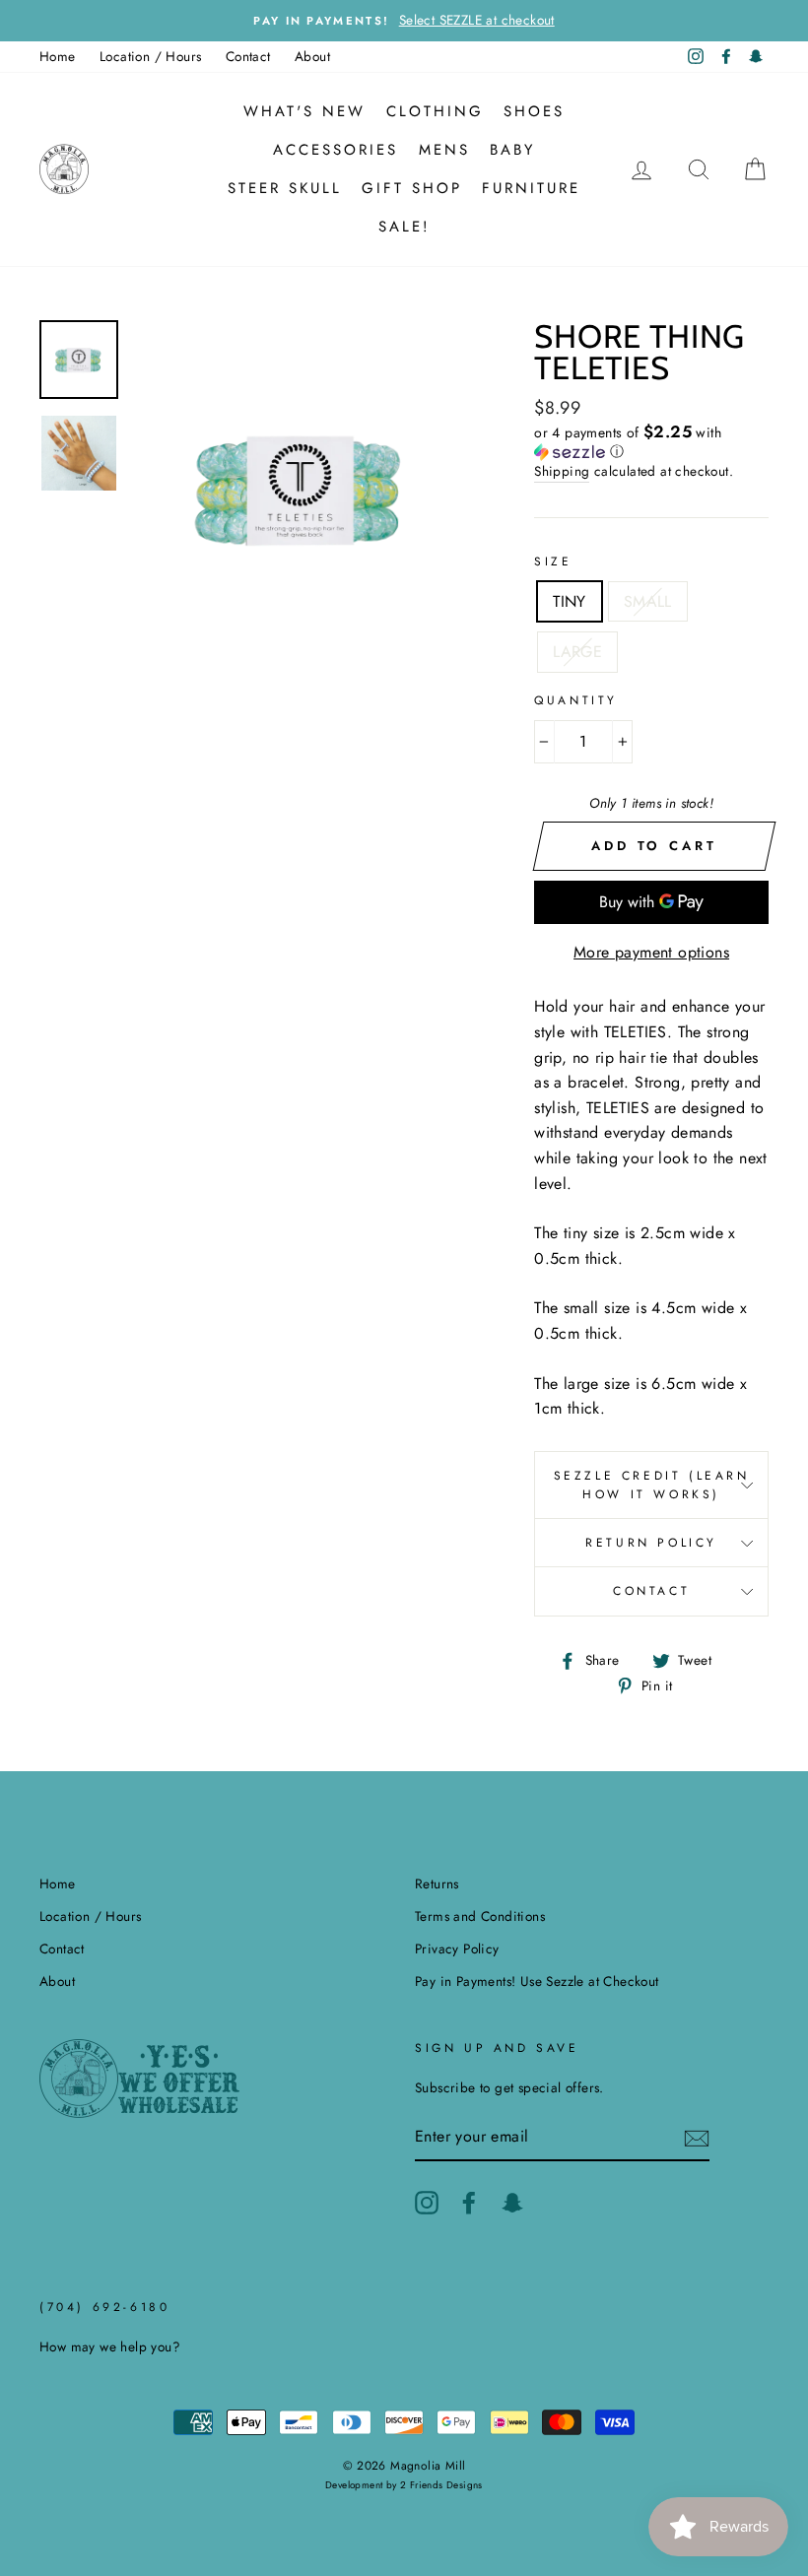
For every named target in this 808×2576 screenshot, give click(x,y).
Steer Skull (285, 188)
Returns (437, 1883)
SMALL (648, 601)
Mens (444, 150)
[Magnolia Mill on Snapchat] (512, 2203)
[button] (651, 442)
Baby (512, 150)
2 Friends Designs (441, 2485)
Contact (248, 56)
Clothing (435, 111)
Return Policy (651, 1543)
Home (58, 56)
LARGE (577, 652)
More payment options (651, 952)
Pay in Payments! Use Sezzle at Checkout (537, 1981)
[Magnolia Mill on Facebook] (469, 2203)
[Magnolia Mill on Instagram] (427, 2203)
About (312, 56)
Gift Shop (412, 188)
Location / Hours (150, 56)
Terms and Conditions (480, 1916)
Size (553, 561)
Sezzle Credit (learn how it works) (652, 1485)
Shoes (534, 111)
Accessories (336, 150)
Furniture (531, 188)
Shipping (562, 471)
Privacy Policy (457, 1949)
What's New (304, 111)
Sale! (404, 227)
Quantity (576, 700)
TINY (570, 601)
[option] (404, 21)
